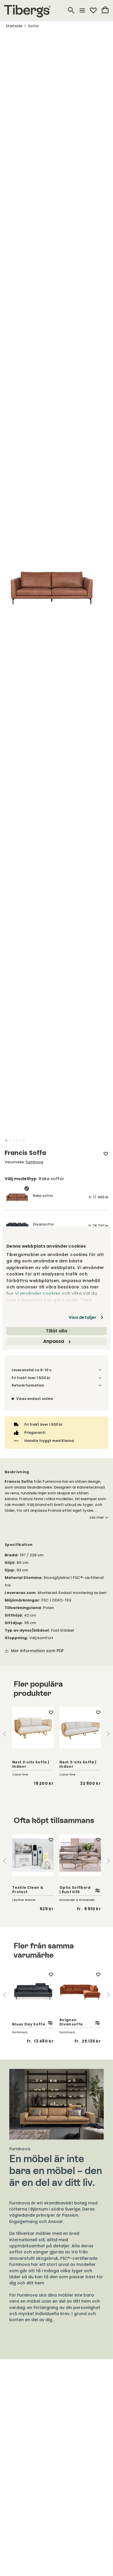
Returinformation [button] (28, 1385)
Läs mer (97, 1518)
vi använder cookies (38, 1293)
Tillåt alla (57, 1331)
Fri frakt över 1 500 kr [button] (31, 1378)
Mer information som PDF (37, 1651)
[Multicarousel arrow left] (5, 1734)
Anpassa (54, 1341)
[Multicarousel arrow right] (108, 1734)
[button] (6, 1140)
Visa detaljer (82, 1317)
